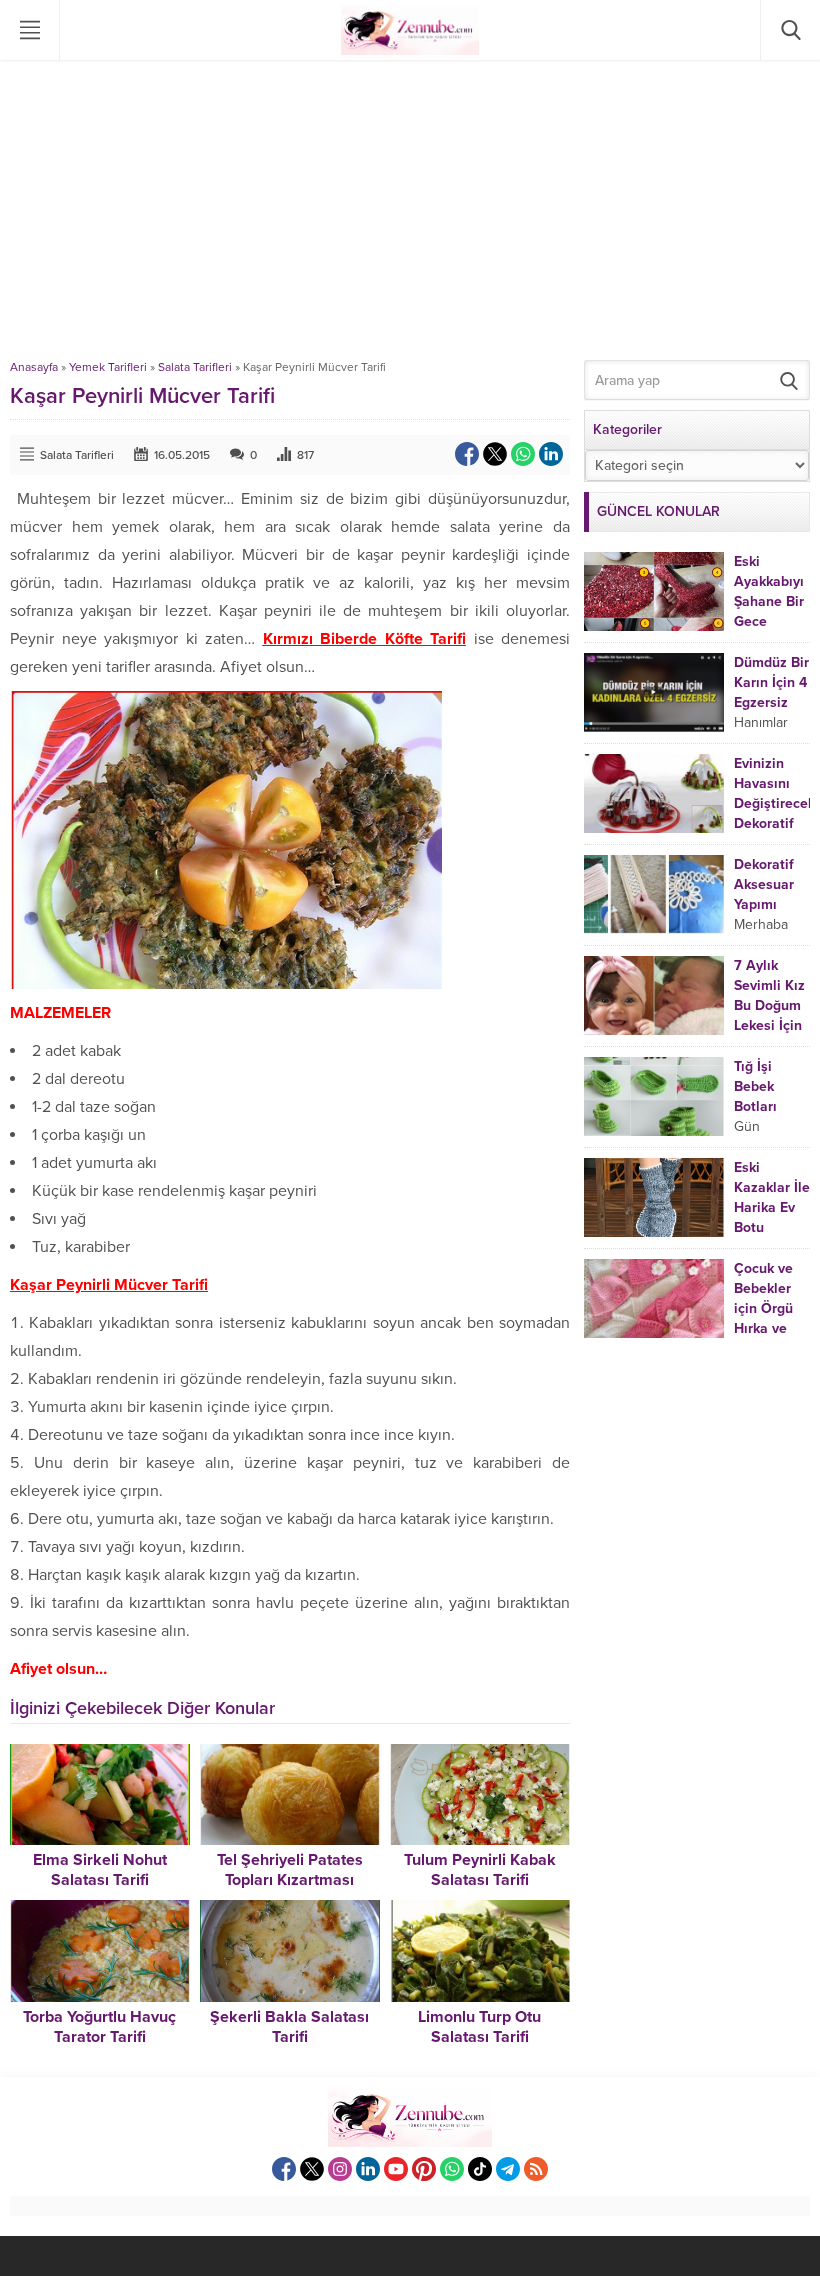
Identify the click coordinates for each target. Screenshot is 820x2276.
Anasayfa (34, 367)
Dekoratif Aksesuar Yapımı (764, 884)
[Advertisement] (410, 210)
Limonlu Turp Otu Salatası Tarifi (479, 2027)
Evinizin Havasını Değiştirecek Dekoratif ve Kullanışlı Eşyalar (774, 823)
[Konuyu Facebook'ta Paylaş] (467, 454)
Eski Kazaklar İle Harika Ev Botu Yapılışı (772, 1207)
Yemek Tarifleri (108, 367)
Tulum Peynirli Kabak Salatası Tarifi (480, 1870)
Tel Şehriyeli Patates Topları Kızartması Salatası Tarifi (290, 1880)
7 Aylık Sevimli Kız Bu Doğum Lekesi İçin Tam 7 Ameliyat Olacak (769, 1025)
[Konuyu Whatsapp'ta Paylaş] (523, 454)
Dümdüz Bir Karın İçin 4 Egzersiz (771, 682)
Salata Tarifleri (195, 367)
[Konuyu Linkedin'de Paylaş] (551, 454)
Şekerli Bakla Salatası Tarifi (289, 2027)
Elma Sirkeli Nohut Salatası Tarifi (100, 1870)
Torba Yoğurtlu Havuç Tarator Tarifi (99, 2027)
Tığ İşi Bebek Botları (755, 1086)
